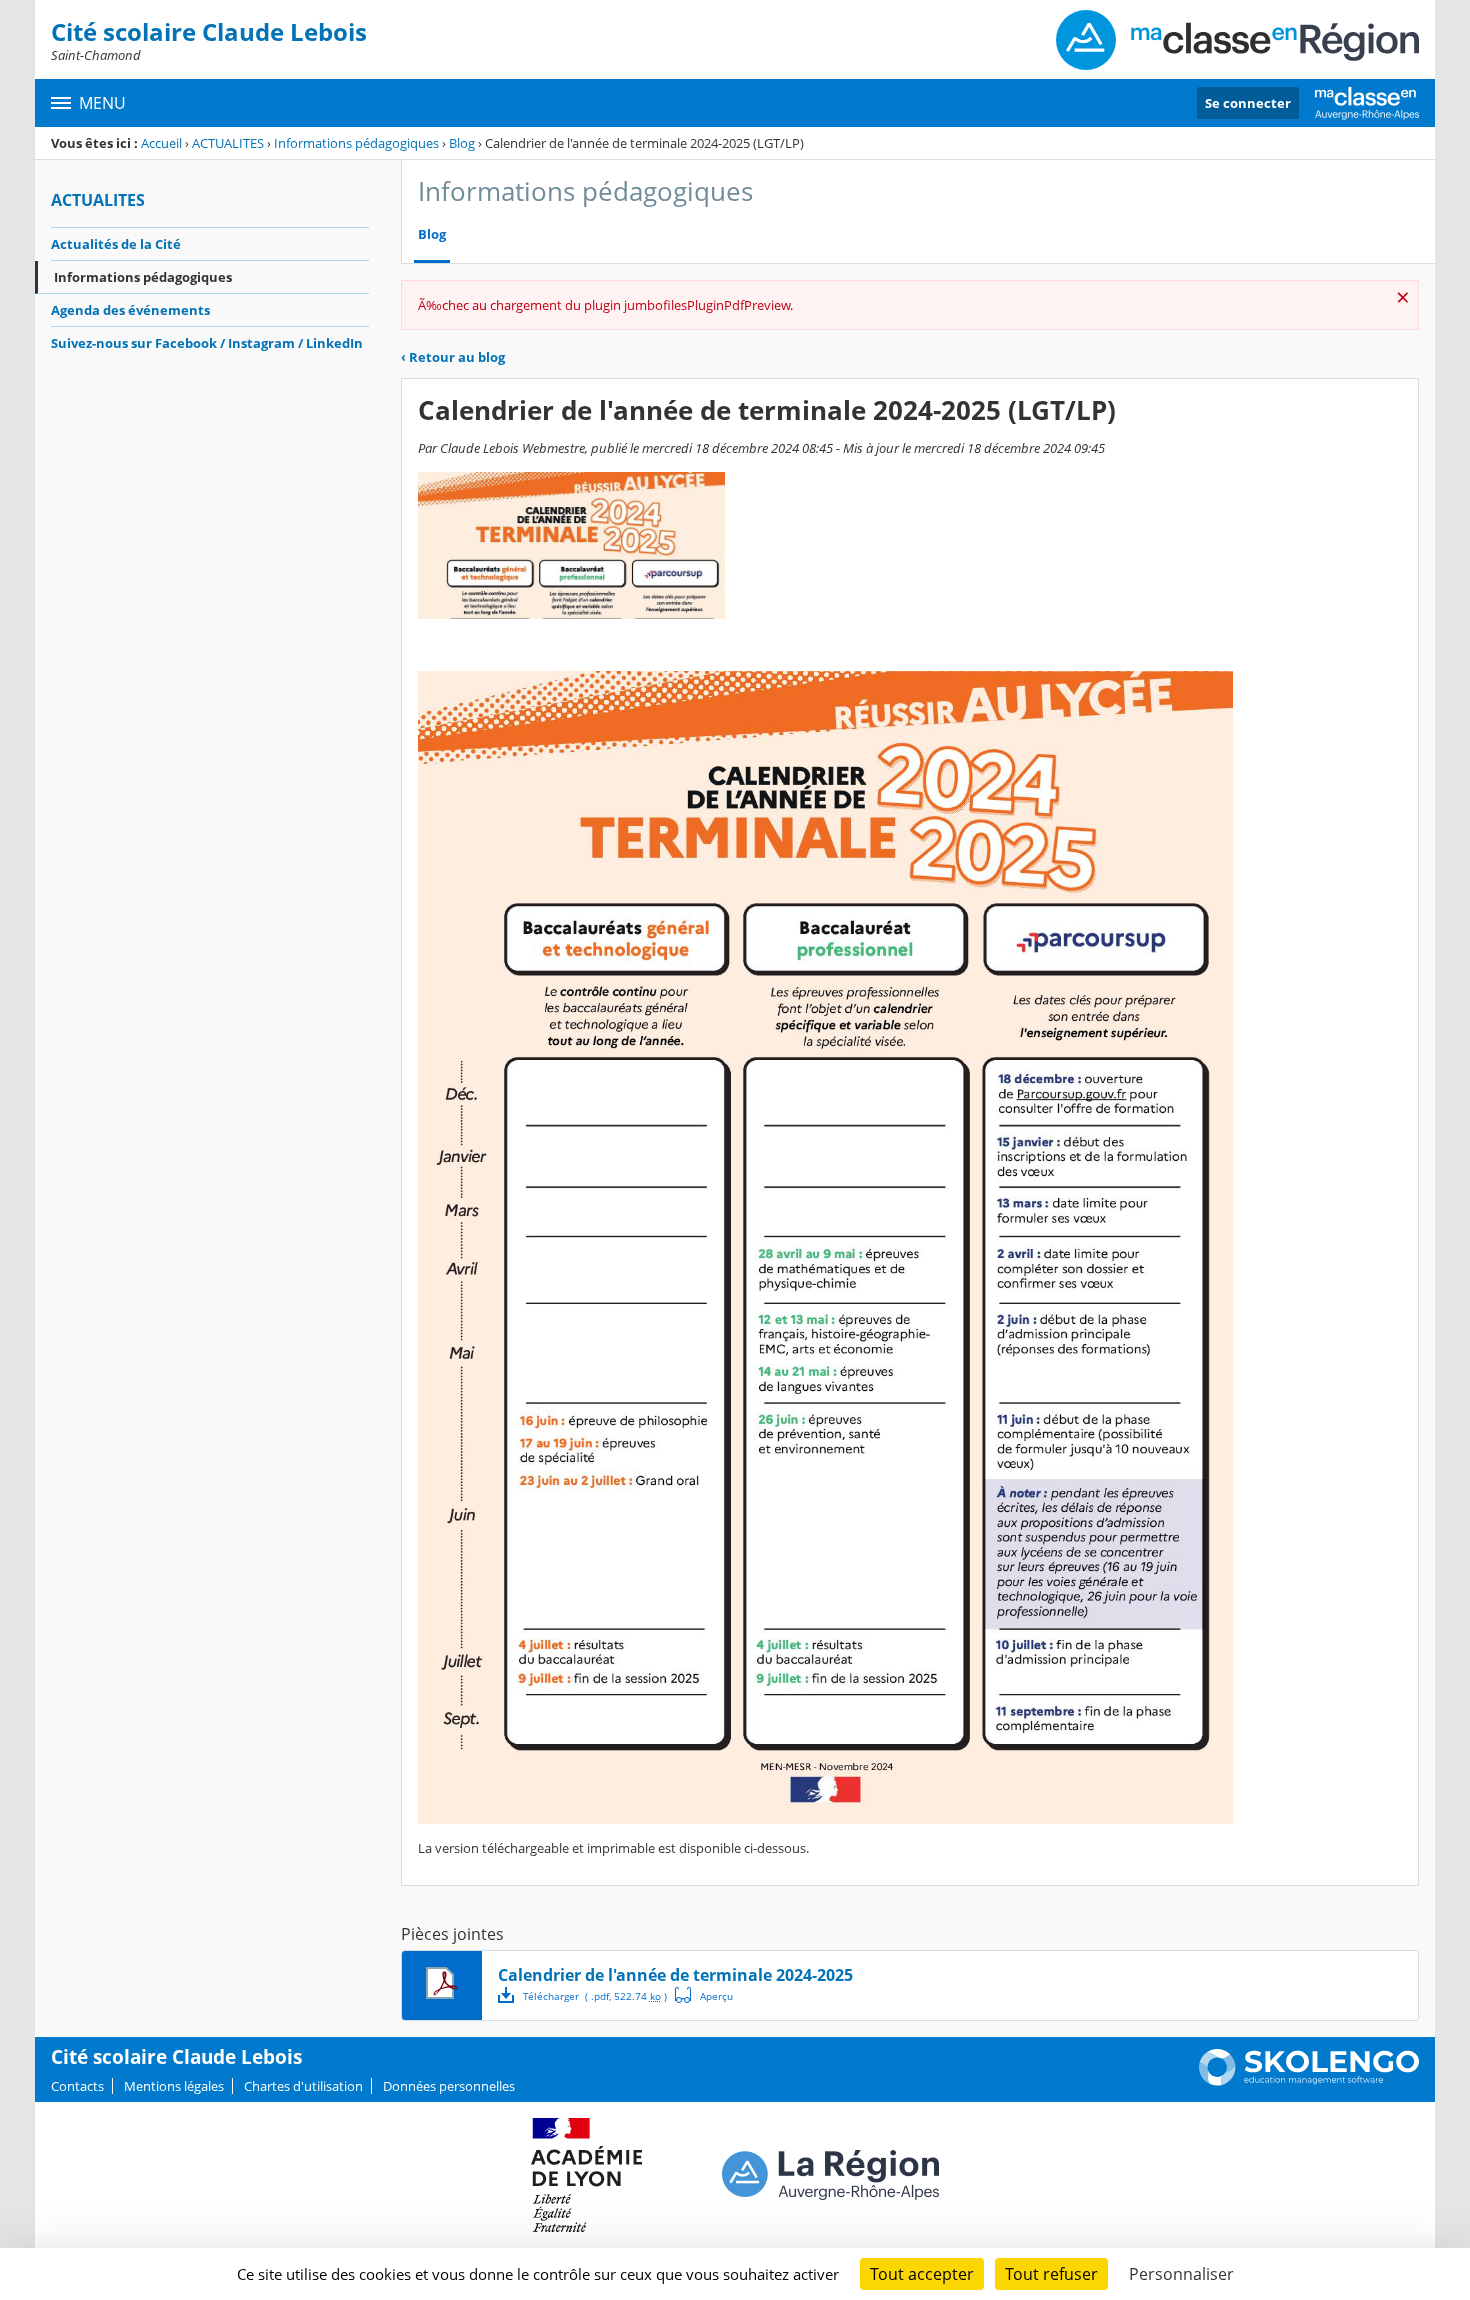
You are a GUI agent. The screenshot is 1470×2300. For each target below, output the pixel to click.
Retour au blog (453, 357)
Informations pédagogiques (356, 143)
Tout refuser (1051, 2274)
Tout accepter (922, 2274)
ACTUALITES (228, 143)
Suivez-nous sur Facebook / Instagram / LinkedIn (207, 343)
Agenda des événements (130, 310)
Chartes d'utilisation (303, 2086)
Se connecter (1248, 103)
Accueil (161, 143)
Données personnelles (449, 2086)
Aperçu (704, 1995)
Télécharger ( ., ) (595, 1996)
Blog (462, 143)
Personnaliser (1181, 2274)
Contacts (77, 2086)
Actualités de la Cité (116, 244)
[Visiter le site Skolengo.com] (1309, 2081)
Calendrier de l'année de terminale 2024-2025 (675, 1975)
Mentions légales (174, 2086)
